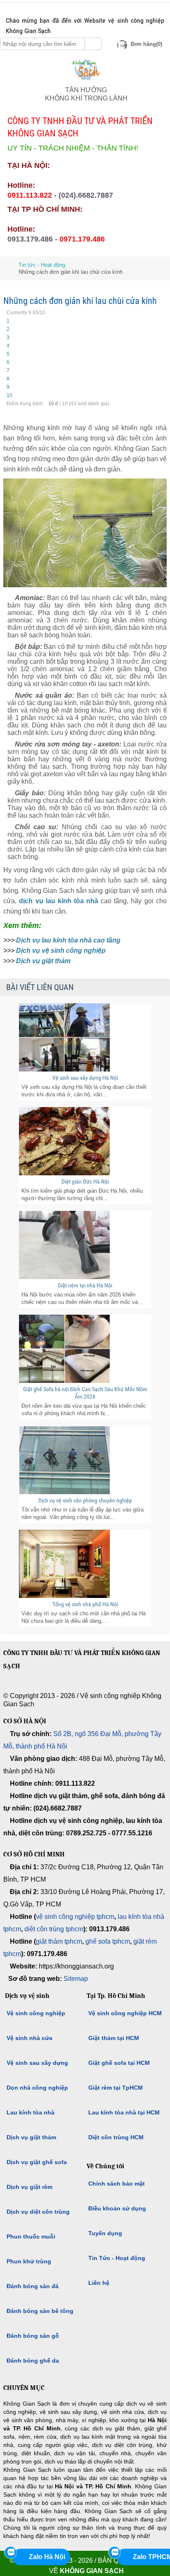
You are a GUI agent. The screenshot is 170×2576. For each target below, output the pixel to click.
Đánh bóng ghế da (33, 2361)
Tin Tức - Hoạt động (117, 2258)
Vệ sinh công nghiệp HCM (125, 2013)
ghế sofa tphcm (108, 1941)
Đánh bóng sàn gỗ (33, 2336)
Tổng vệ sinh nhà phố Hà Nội (85, 1604)
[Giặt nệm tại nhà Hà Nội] (85, 1245)
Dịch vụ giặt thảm (43, 961)
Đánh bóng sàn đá (33, 2286)
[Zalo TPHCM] (114, 2552)
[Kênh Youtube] (60, 8)
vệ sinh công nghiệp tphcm (75, 1917)
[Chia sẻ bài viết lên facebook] (45, 1687)
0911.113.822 (30, 195)
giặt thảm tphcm (59, 1941)
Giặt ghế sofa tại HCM (119, 2063)
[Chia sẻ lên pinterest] (48, 8)
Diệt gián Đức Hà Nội (85, 1182)
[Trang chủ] (6, 265)
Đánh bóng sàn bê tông (40, 2311)
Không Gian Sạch (92, 2571)
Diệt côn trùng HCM (116, 2137)
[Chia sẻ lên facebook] (24, 8)
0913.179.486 (30, 239)
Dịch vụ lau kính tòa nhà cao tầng (68, 940)
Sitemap (76, 1979)
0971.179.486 (82, 239)
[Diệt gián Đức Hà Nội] (85, 1141)
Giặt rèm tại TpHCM (116, 2088)
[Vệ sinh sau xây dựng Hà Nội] (85, 1037)
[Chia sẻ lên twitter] (36, 8)
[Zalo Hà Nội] (10, 2552)
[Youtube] (82, 1687)
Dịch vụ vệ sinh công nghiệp (61, 951)
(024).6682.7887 (86, 195)
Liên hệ (99, 2283)
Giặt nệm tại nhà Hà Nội (85, 1285)
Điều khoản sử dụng (117, 2208)
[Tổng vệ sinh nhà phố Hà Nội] (85, 1564)
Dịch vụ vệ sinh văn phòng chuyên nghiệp (85, 1500)
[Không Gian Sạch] (86, 82)
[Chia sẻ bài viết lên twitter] (63, 1687)
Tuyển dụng (105, 2233)
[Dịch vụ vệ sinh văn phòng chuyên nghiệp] (85, 1460)
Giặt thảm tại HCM (114, 2038)
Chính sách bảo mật (117, 2184)
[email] (8, 1687)
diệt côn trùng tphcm (54, 1929)
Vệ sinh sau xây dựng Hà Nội (85, 1078)
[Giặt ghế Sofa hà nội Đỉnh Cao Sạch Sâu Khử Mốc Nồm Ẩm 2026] (85, 1349)
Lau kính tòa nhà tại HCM (124, 2112)
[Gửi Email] (12, 8)
